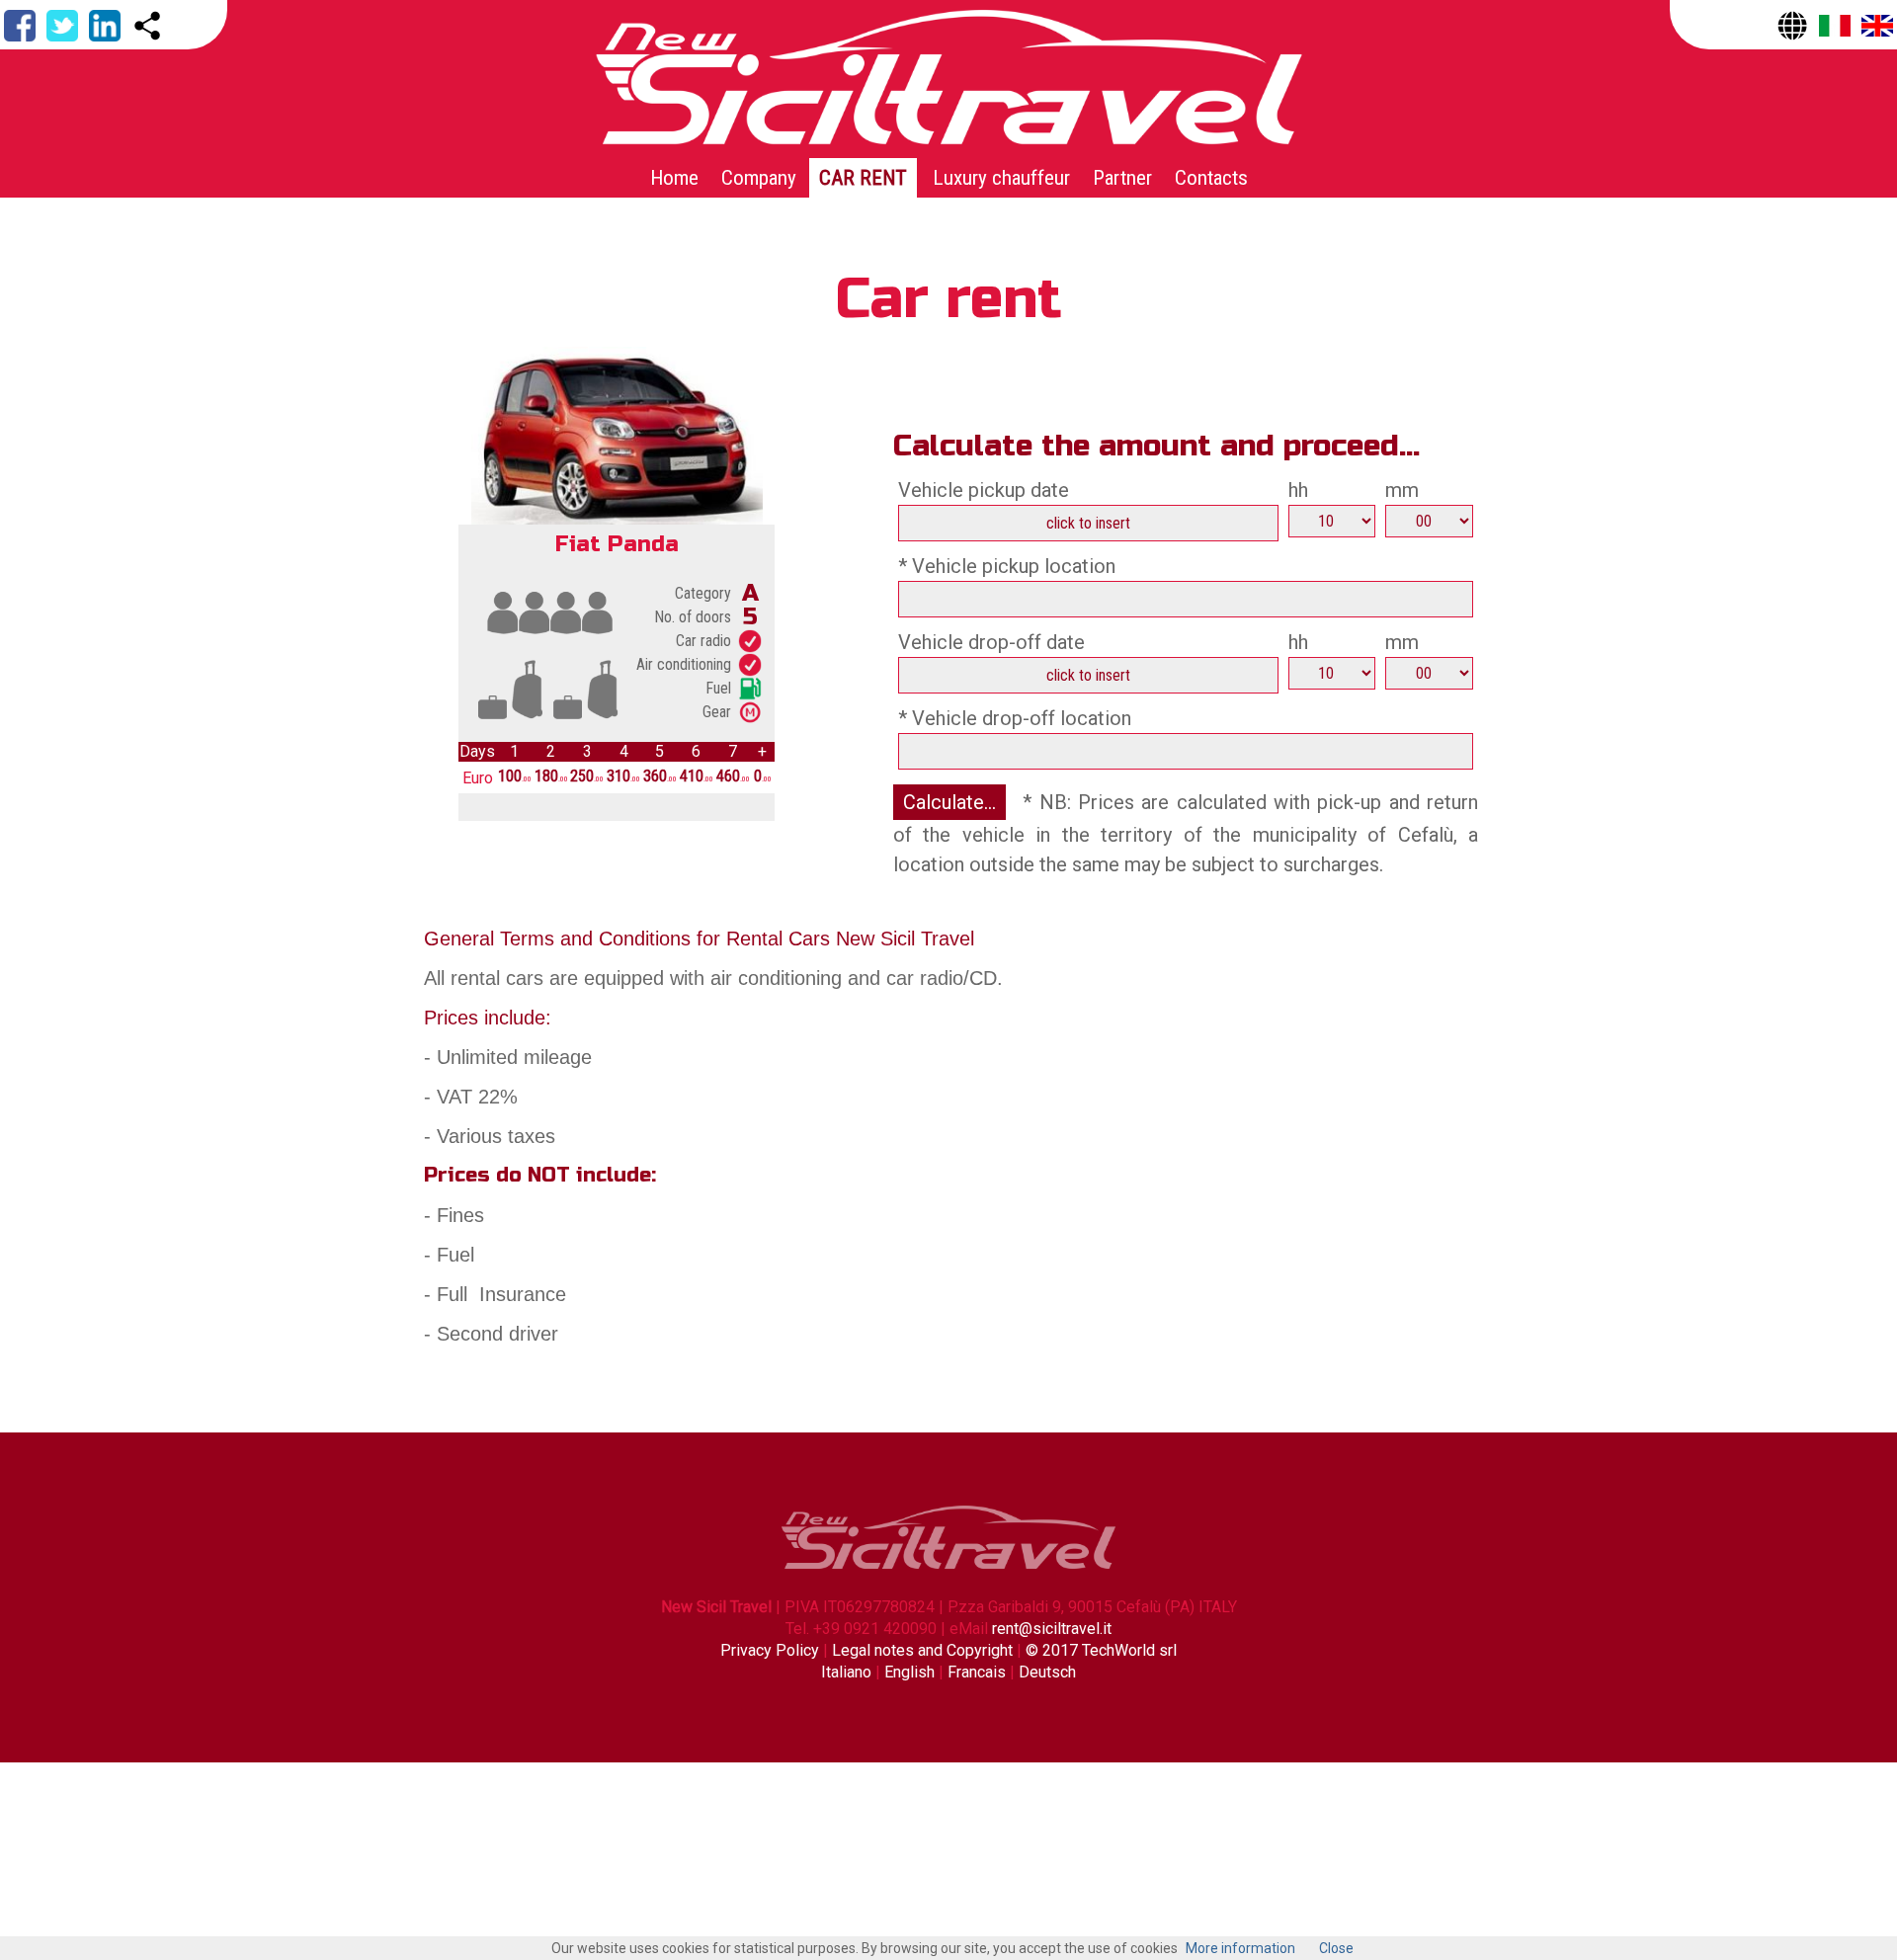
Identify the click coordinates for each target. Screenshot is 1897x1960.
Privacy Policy (772, 1650)
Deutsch (1047, 1672)
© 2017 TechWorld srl (1101, 1650)
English (909, 1672)
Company (759, 178)
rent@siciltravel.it (1052, 1629)
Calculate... (949, 802)
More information (1240, 1948)
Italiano (846, 1672)
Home (674, 178)
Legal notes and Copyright (922, 1650)
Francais (977, 1672)
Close (1336, 1948)
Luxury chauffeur (1001, 178)
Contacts (1211, 178)
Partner (1122, 178)
